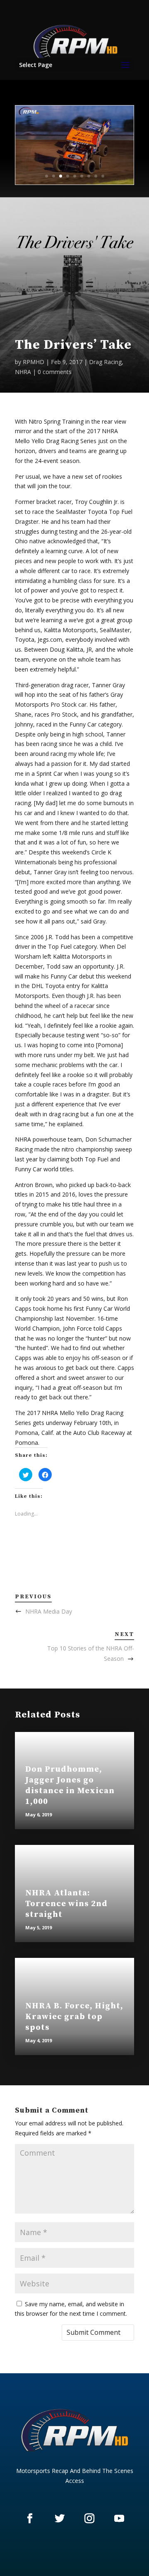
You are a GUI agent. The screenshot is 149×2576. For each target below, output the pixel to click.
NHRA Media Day (49, 1611)
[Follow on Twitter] (60, 2518)
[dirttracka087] (74, 182)
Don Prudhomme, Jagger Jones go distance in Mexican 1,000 (70, 1786)
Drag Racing (105, 362)
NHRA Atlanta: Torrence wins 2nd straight (66, 1904)
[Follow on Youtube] (119, 2518)
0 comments (55, 372)
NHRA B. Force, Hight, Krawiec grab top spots (74, 2017)
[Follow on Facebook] (30, 2518)
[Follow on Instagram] (89, 2518)
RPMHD (34, 362)
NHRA (23, 372)
